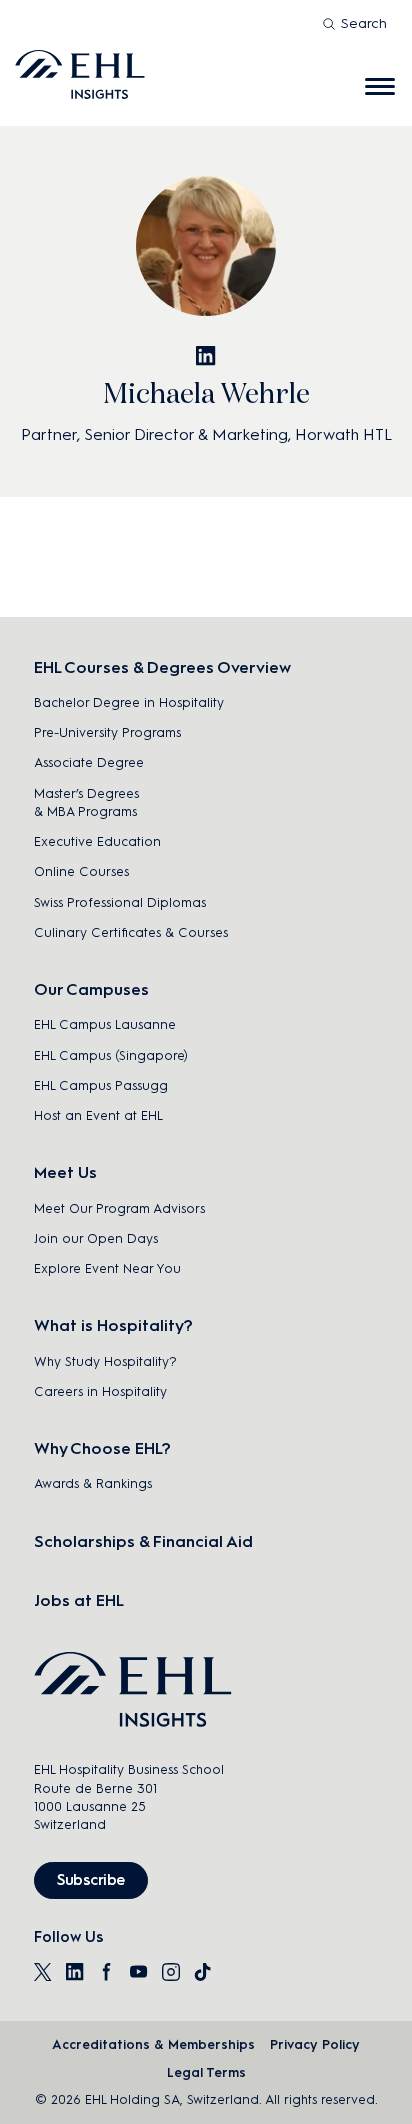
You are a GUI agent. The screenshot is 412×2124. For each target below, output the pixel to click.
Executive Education (97, 841)
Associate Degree (89, 762)
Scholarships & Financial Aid (143, 1541)
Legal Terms (206, 2072)
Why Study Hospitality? (105, 1361)
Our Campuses (91, 989)
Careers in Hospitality (100, 1391)
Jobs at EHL (79, 1600)
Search (364, 23)
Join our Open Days (96, 1238)
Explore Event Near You (107, 1268)
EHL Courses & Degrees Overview (162, 667)
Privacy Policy (315, 2044)
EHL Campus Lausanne (105, 1024)
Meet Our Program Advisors (119, 1208)
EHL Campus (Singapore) (111, 1055)
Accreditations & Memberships (153, 2044)
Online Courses (81, 871)
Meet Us (65, 1172)
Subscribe (91, 1880)
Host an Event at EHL (98, 1115)
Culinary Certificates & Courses (131, 932)
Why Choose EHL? (102, 1448)
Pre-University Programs (107, 732)
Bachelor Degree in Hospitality (129, 702)
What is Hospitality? (113, 1325)
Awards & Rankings (93, 1483)
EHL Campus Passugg (101, 1085)
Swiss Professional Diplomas (120, 902)
